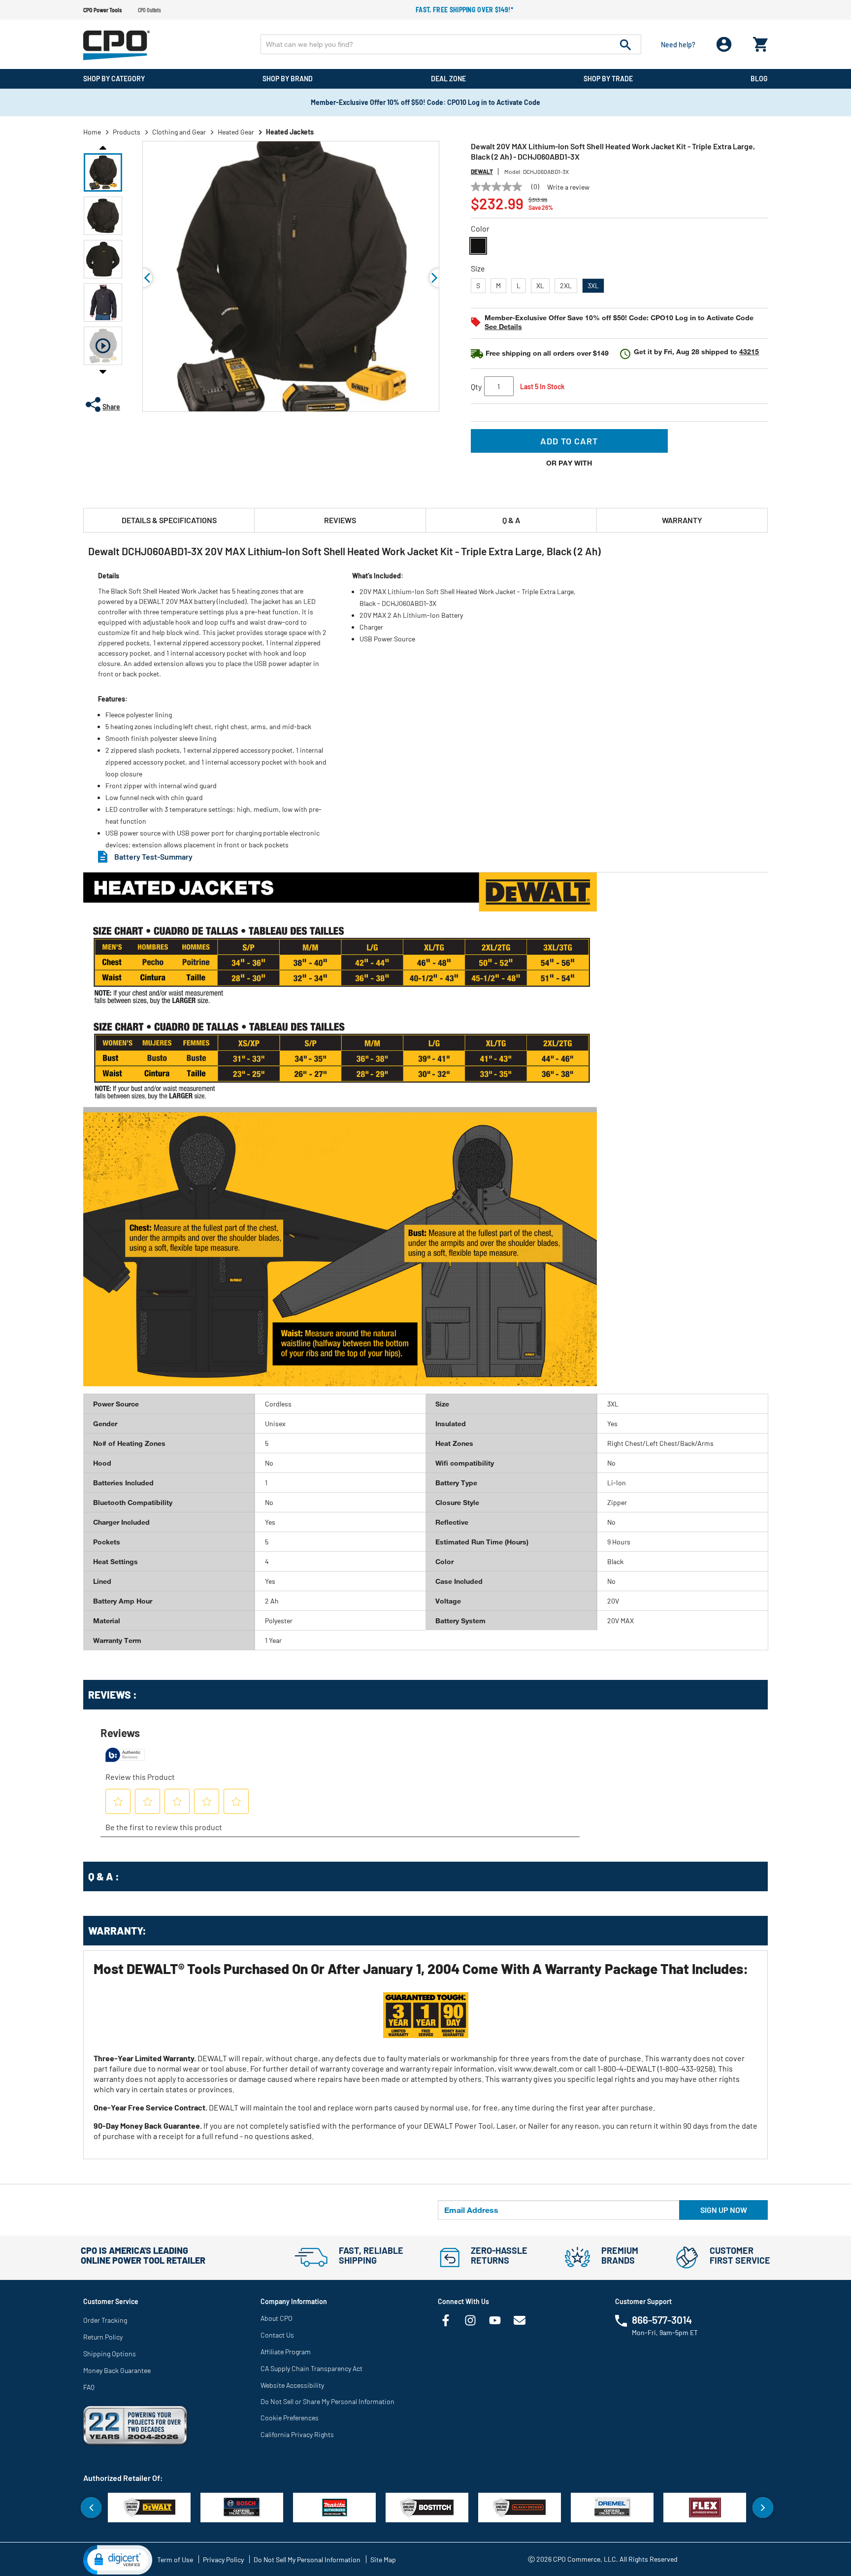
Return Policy (103, 2337)
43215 (749, 351)
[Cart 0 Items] (760, 42)
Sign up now (724, 2210)
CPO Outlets (149, 10)
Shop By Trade (608, 79)
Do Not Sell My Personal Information (307, 2559)
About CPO (277, 2318)
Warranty (682, 520)
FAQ (89, 2387)
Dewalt (482, 171)
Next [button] (103, 371)
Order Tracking (105, 2320)
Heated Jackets (290, 132)
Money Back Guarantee (117, 2370)
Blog (759, 79)
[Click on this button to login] (724, 45)
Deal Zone (448, 79)
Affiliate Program (286, 2352)
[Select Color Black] (478, 246)
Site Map (383, 2559)
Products (127, 132)
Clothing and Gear (179, 132)
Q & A (511, 520)
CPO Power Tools (102, 10)
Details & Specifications (169, 520)
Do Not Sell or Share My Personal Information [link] (327, 2401)
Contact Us (277, 2335)
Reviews (340, 520)
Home (92, 132)
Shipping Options (110, 2354)
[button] (103, 172)
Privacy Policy (223, 2559)
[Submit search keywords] (625, 44)
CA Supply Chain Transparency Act (311, 2368)
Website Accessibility (292, 2385)
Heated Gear (236, 132)
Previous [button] (103, 147)
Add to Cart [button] (569, 441)
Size (478, 268)
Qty (476, 386)
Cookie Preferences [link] (290, 2418)
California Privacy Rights (297, 2434)
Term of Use (175, 2559)
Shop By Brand (288, 79)
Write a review (568, 187)
